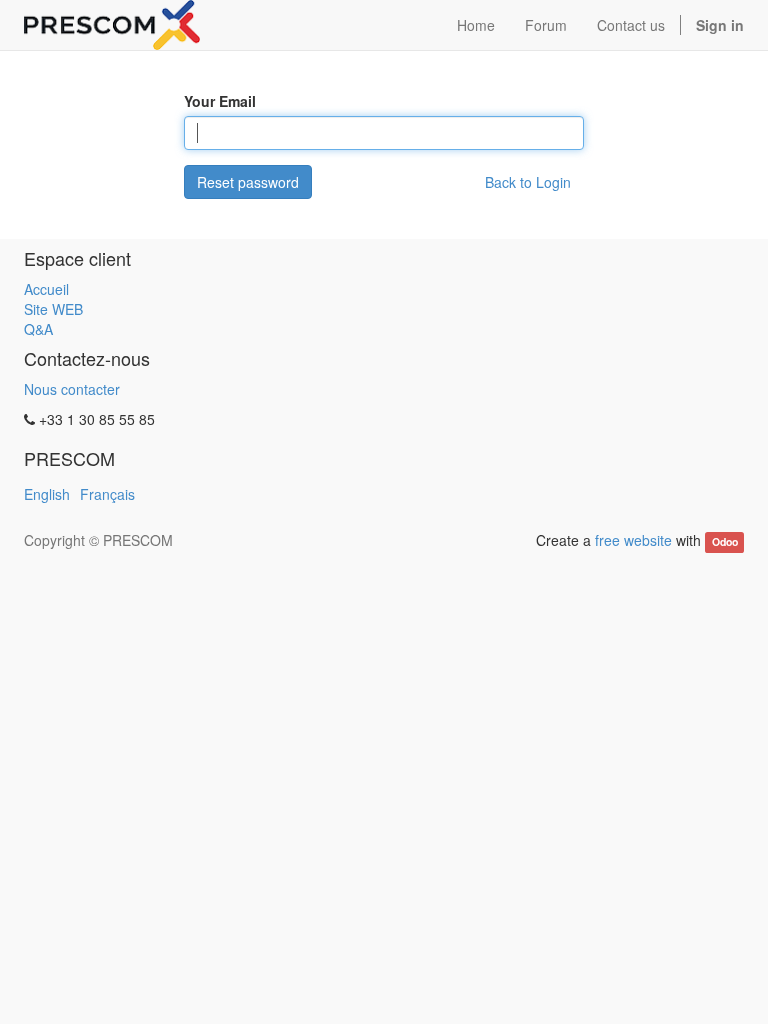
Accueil (46, 289)
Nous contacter (72, 389)
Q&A (38, 329)
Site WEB (53, 309)
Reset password (248, 182)
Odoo (725, 541)
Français (107, 494)
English (47, 494)
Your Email (220, 101)
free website (633, 540)
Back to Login (528, 182)
